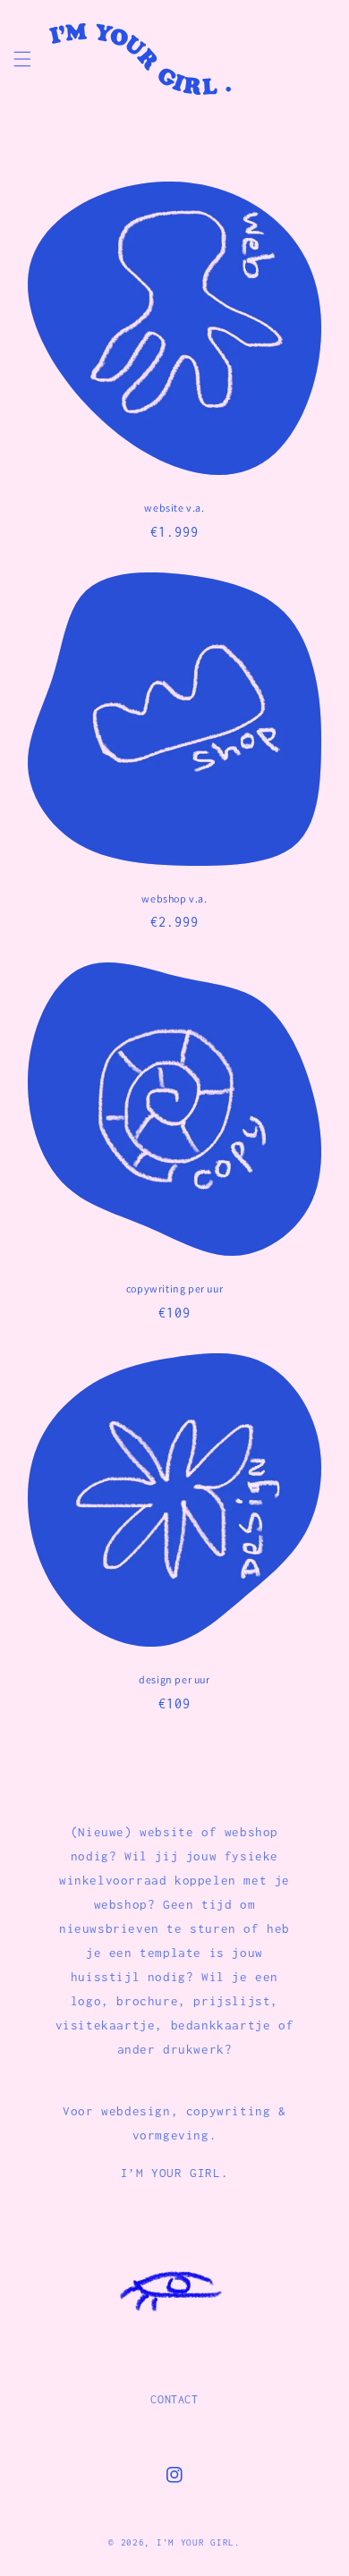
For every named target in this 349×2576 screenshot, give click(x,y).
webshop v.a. (174, 898)
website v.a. (174, 508)
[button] (22, 59)
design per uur (174, 1679)
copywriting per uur (174, 1288)
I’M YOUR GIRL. (199, 2542)
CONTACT (174, 2399)
